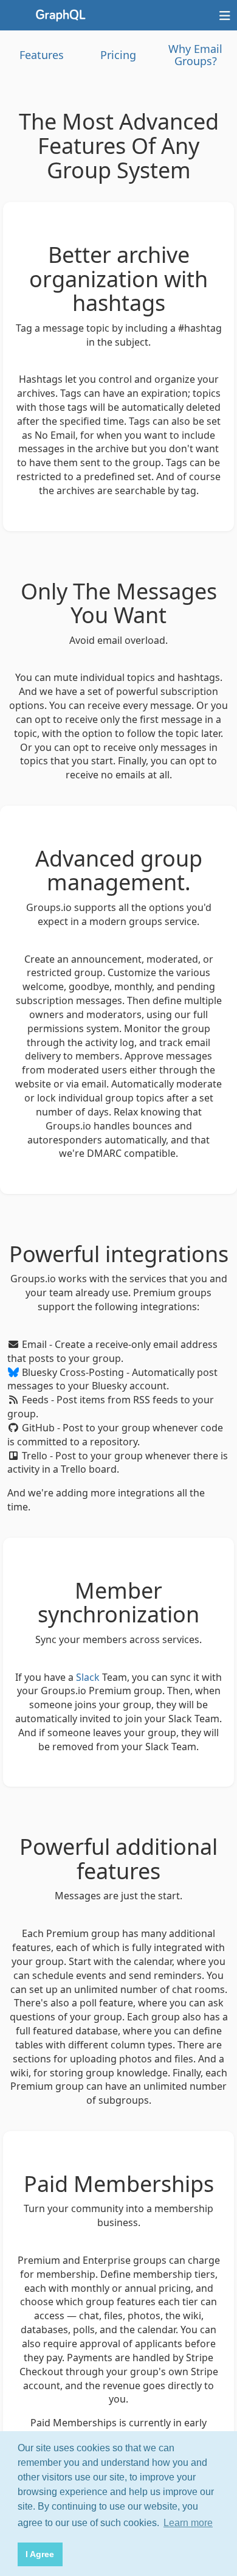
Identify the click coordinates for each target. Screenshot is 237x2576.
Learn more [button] (188, 2523)
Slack (88, 1677)
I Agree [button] (40, 2554)
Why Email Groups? (195, 55)
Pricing (118, 55)
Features (42, 55)
